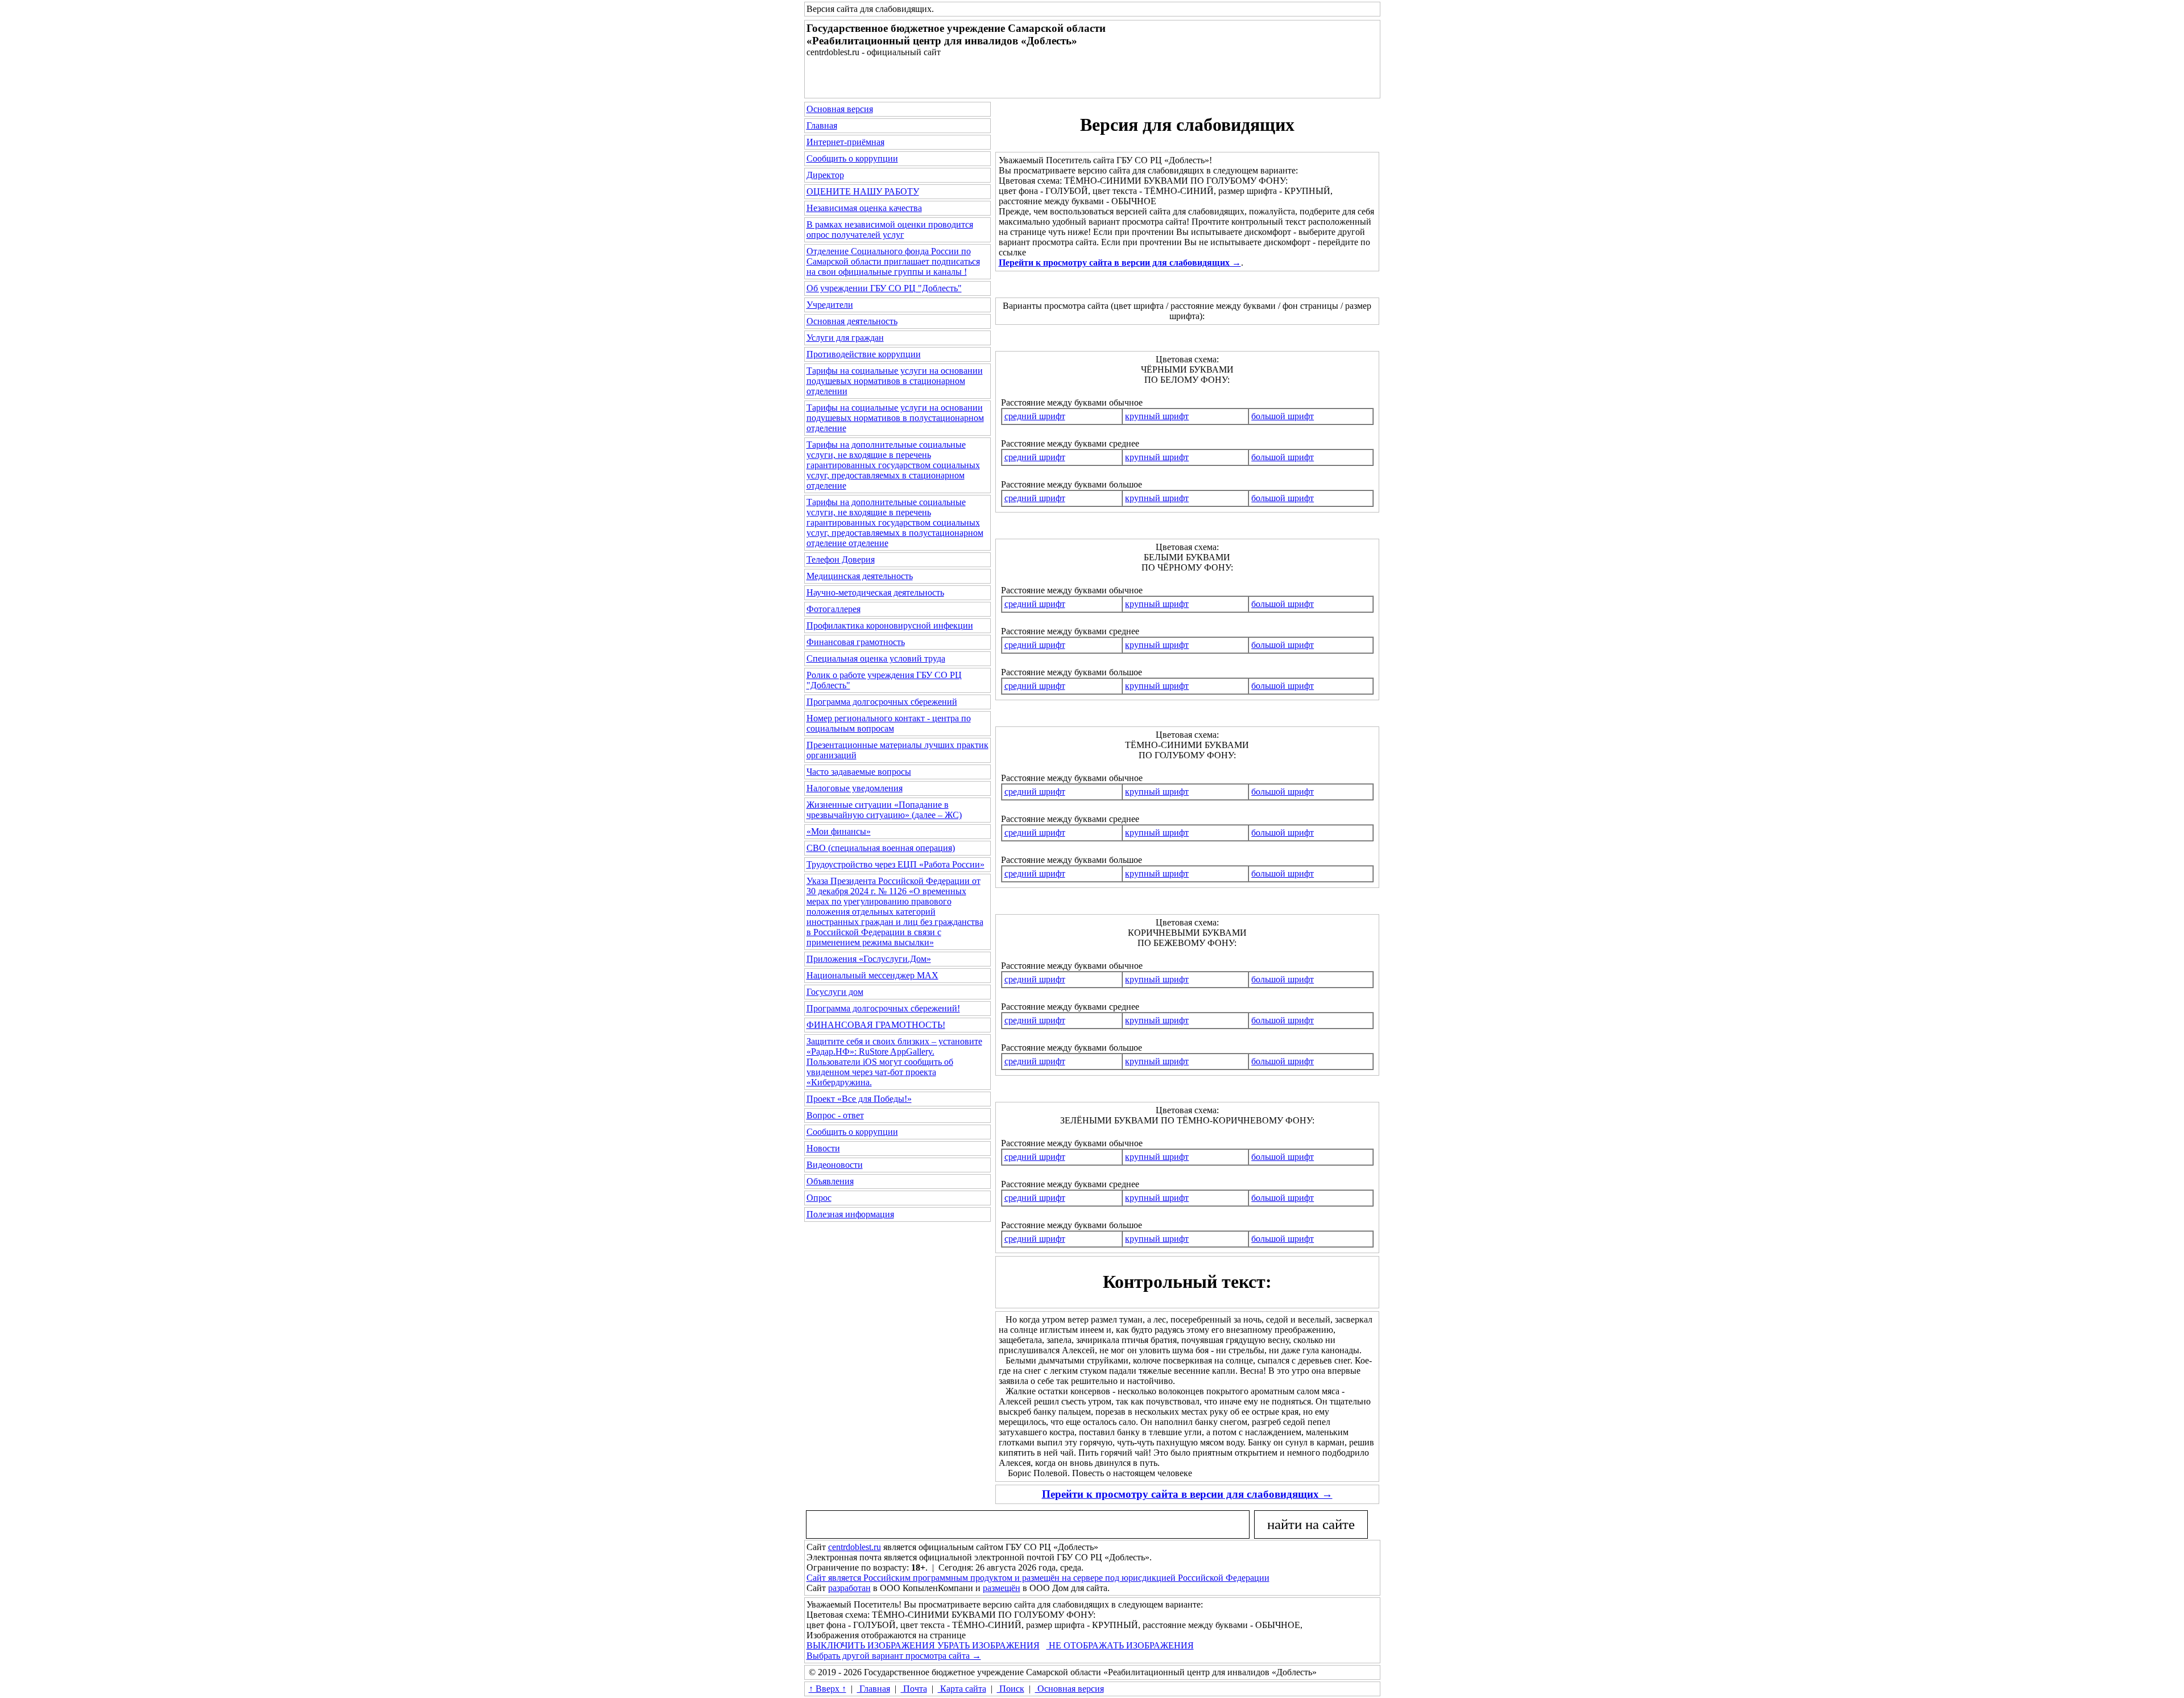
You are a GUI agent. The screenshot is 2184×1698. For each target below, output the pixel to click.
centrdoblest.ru (855, 1547)
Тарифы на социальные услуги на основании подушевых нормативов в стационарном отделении (895, 381)
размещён (1002, 1588)
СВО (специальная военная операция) (881, 848)
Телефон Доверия (841, 559)
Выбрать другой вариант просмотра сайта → (894, 1656)
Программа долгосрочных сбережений (882, 702)
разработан (849, 1588)
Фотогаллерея (834, 609)
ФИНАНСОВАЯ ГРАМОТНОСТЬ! (876, 1025)
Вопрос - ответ (835, 1115)
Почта (914, 1689)
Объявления (830, 1181)
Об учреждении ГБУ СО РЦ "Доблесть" (884, 288)
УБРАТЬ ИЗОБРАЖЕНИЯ (987, 1645)
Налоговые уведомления (855, 788)
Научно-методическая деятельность (875, 592)
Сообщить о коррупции (852, 158)
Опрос (819, 1198)
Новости (823, 1148)
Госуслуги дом (835, 992)
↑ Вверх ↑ (828, 1689)
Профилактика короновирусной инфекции (890, 625)
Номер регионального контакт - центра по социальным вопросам (889, 723)
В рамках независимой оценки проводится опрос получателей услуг (890, 230)
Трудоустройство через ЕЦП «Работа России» (895, 864)
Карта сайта (962, 1689)
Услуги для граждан (845, 338)
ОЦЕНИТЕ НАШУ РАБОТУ (863, 191)
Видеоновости (835, 1165)
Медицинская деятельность (860, 576)
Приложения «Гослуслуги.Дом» (869, 959)
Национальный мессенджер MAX (872, 975)
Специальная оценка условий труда (876, 658)
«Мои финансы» (839, 831)
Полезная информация (850, 1214)
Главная (822, 125)
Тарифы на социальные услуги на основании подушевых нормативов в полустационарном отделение (895, 418)
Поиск (1011, 1689)
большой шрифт (1283, 416)
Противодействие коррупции (864, 354)
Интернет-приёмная (845, 142)
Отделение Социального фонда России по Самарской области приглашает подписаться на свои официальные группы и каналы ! (893, 261)
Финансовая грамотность (856, 642)
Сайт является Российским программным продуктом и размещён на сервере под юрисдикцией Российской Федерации (1038, 1578)
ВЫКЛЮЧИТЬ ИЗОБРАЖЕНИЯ (871, 1645)
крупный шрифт (1157, 416)
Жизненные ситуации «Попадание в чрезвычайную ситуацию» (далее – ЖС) (884, 810)
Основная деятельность (852, 321)
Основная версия (840, 109)
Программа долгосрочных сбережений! (883, 1008)
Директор (825, 175)
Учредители (830, 305)
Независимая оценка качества (864, 208)
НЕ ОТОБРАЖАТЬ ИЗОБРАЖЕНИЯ (1120, 1645)
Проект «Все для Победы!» (859, 1099)
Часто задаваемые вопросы (859, 772)
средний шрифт (1035, 416)
